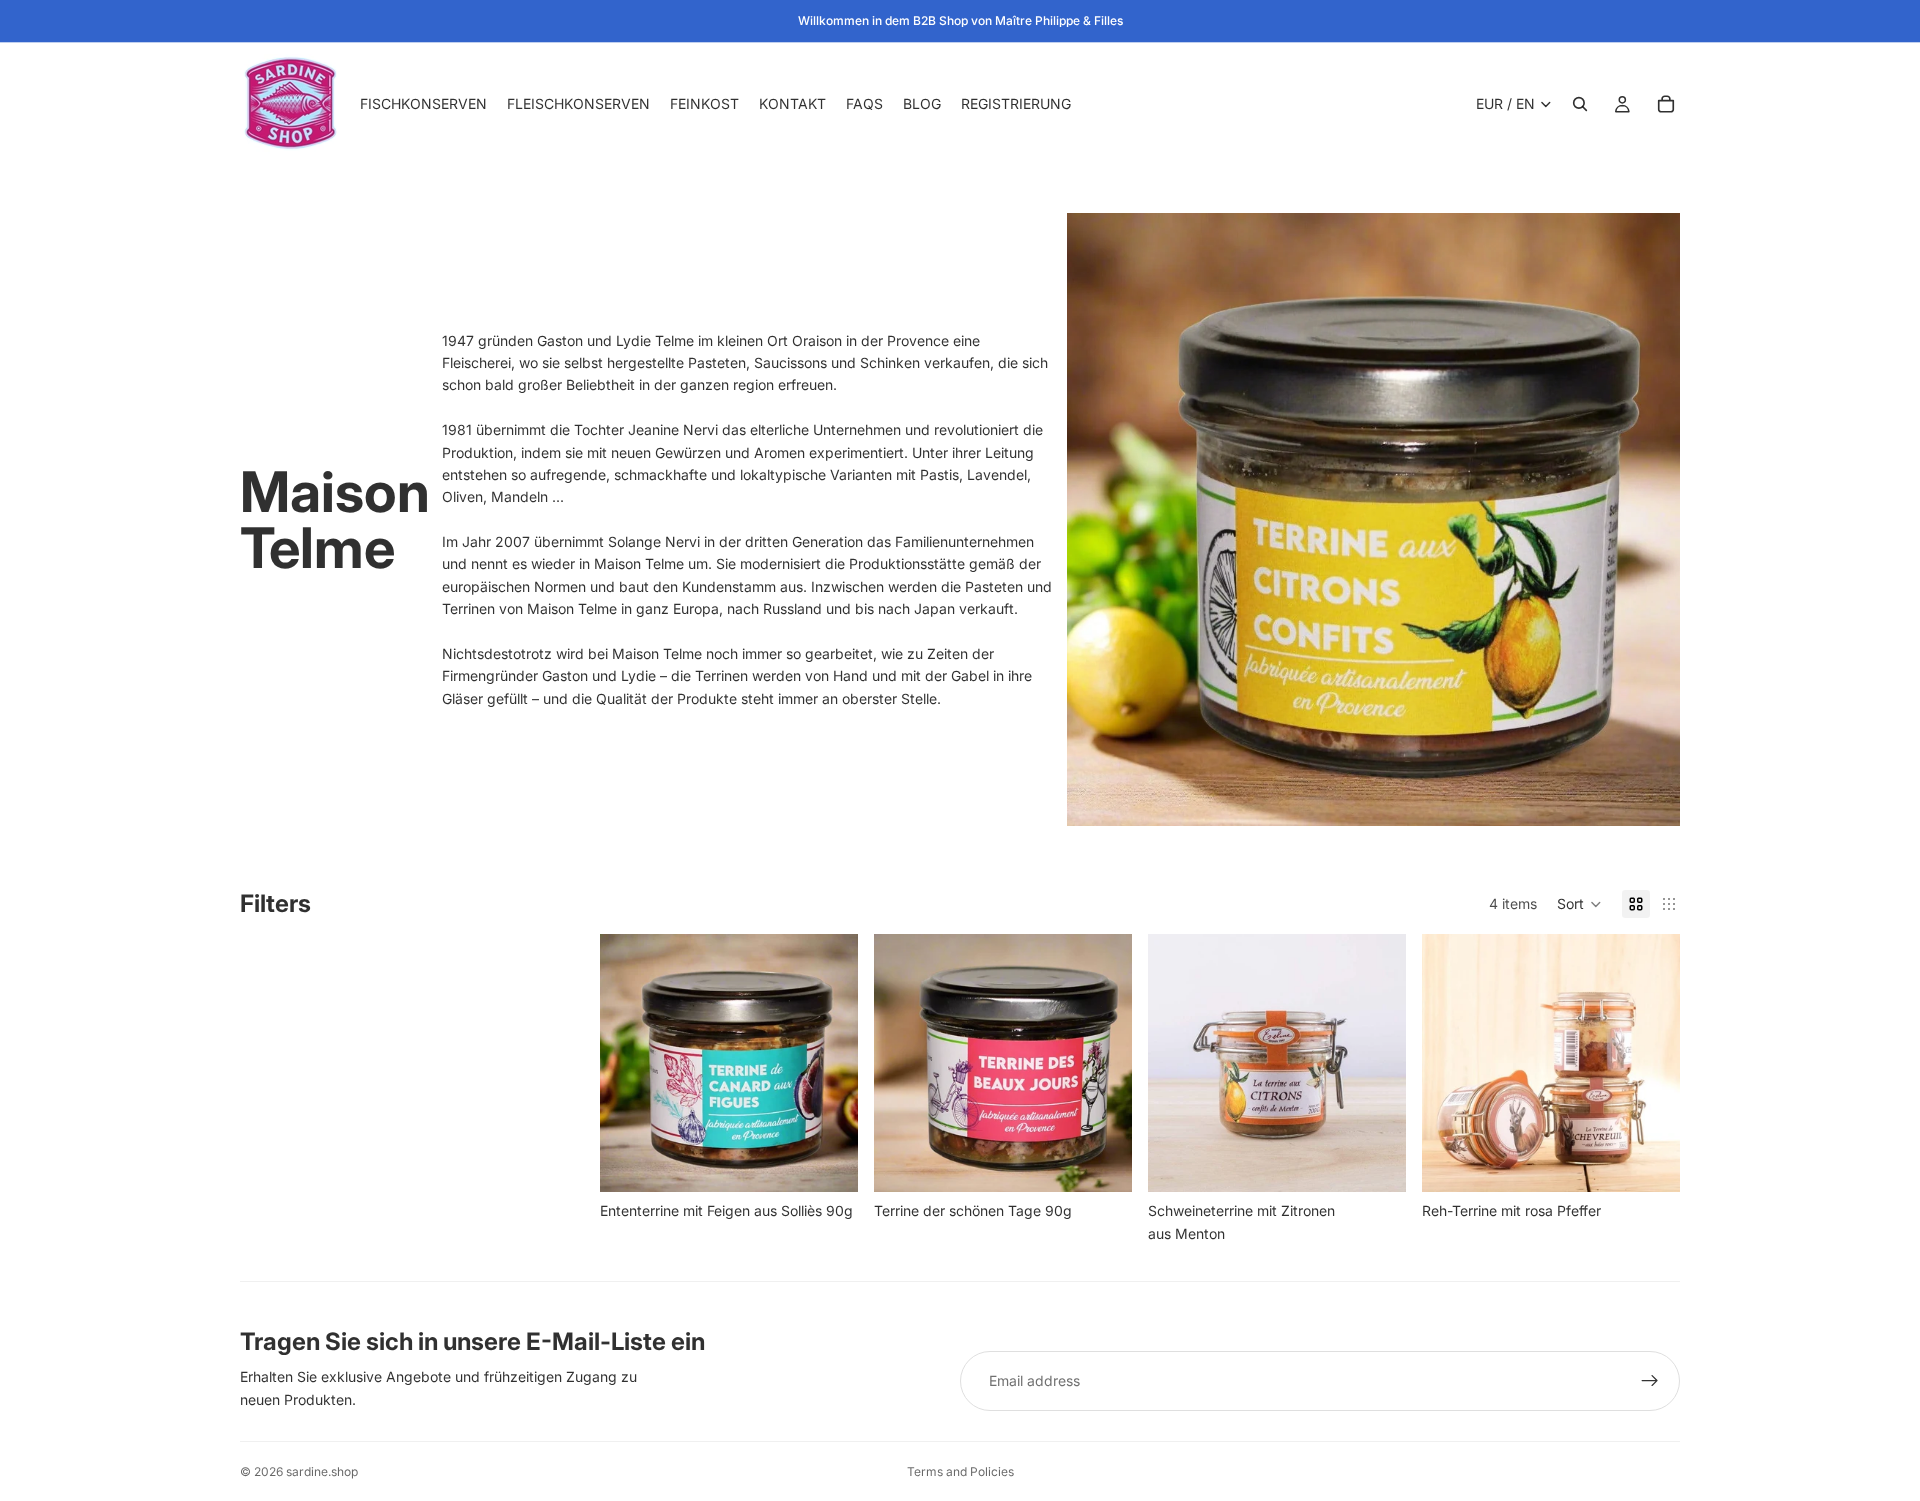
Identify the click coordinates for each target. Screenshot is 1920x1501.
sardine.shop (322, 1471)
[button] (1579, 904)
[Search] (1580, 104)
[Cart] (1666, 104)
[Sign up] (1650, 1381)
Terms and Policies (960, 1471)
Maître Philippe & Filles (1059, 20)
